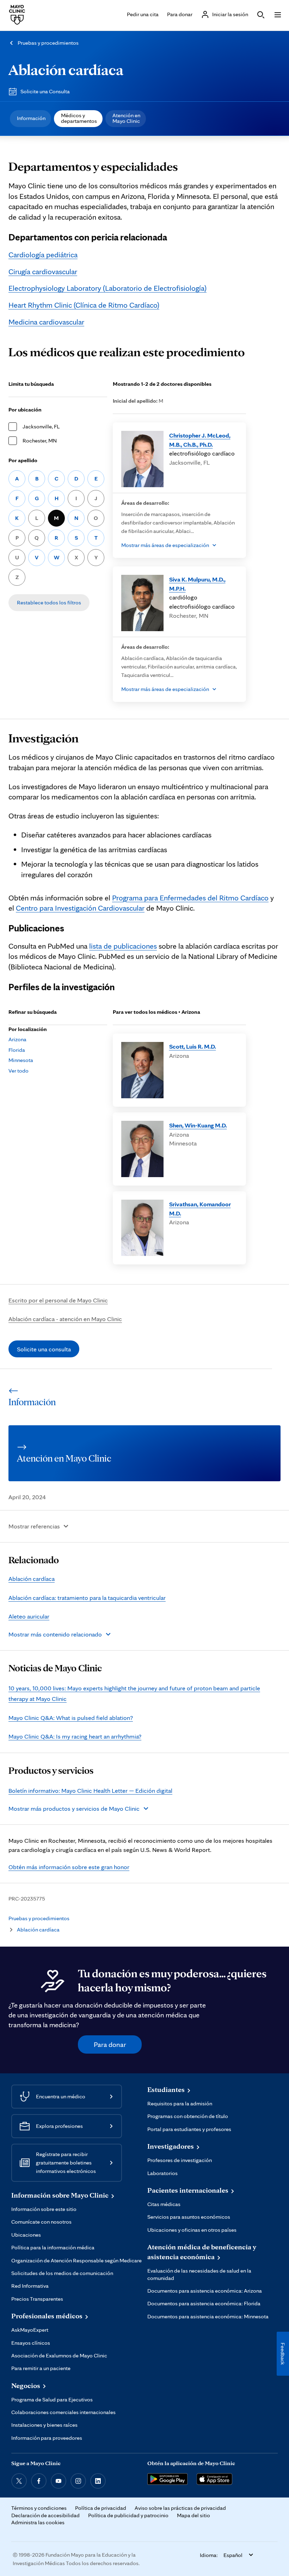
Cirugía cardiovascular (43, 271)
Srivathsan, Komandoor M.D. (200, 1209)
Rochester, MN (40, 441)
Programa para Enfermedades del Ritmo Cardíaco (190, 898)
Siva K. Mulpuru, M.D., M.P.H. (197, 584)
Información (31, 118)
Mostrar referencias (34, 1526)
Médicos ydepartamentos (79, 118)
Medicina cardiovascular (46, 322)
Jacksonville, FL (41, 426)
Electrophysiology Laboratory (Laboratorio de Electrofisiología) (107, 288)
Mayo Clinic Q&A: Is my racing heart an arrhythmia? (75, 1736)
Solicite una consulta (44, 1349)
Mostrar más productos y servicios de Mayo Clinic (74, 1808)
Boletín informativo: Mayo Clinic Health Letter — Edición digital (90, 1790)
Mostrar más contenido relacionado (55, 1634)
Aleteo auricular (29, 1616)
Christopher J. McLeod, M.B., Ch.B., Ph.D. (200, 440)
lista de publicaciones (123, 946)
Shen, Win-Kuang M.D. (198, 1125)
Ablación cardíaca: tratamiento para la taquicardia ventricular (87, 1598)
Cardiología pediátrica (43, 255)
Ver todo (19, 1071)
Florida (17, 1050)
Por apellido (23, 460)
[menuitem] (30, 119)
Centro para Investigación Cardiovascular (80, 908)
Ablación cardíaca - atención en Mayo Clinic (65, 1319)
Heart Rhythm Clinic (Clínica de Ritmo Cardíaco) (84, 305)
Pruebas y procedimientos (48, 43)
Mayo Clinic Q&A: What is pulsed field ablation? (71, 1718)
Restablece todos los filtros (49, 602)
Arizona (17, 1039)
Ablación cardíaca (66, 69)
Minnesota (21, 1060)
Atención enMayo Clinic (126, 118)
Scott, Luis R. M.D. (193, 1046)
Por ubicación (25, 410)
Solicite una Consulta (45, 91)
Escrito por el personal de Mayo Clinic (58, 1300)
